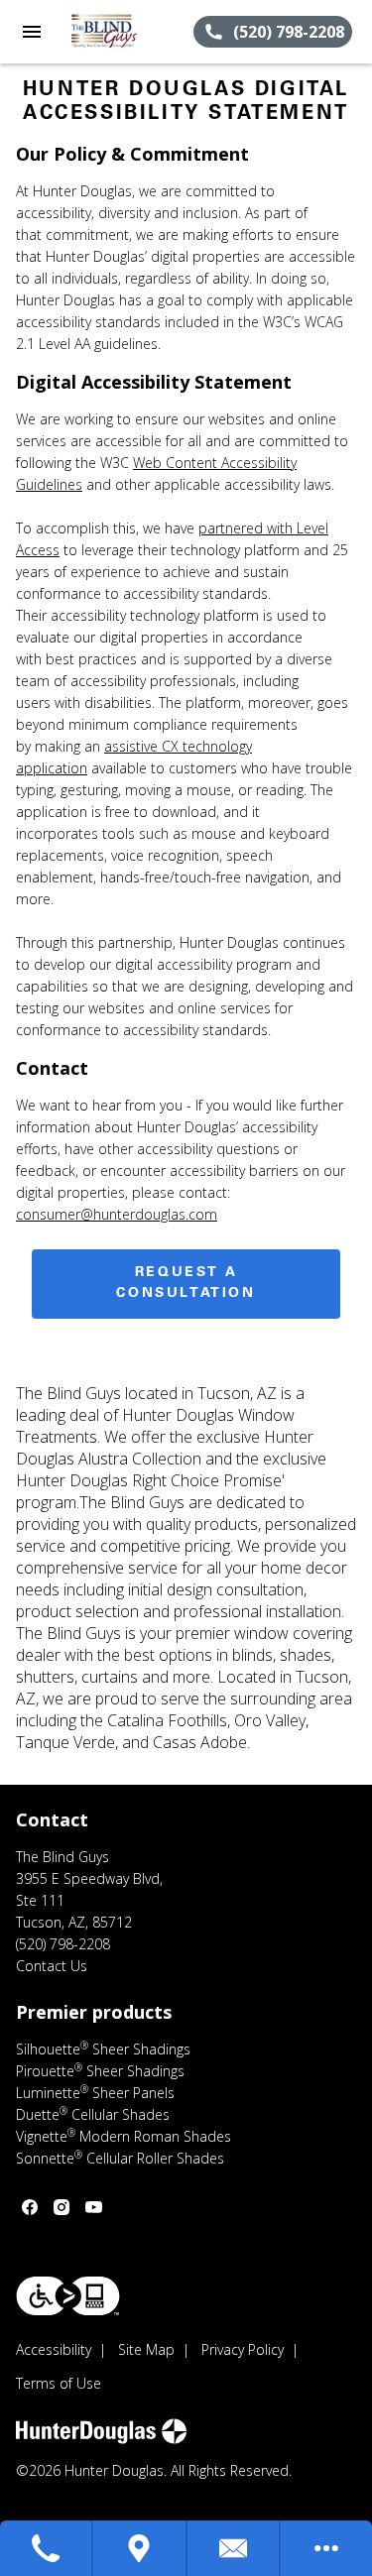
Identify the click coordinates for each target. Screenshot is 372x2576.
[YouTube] (93, 2207)
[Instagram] (62, 2207)
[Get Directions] (140, 2548)
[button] (32, 32)
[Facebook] (30, 2207)
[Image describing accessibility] (68, 2296)
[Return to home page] (123, 32)
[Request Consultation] (234, 2548)
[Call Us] (47, 2548)
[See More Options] (326, 2548)
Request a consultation (186, 1284)
